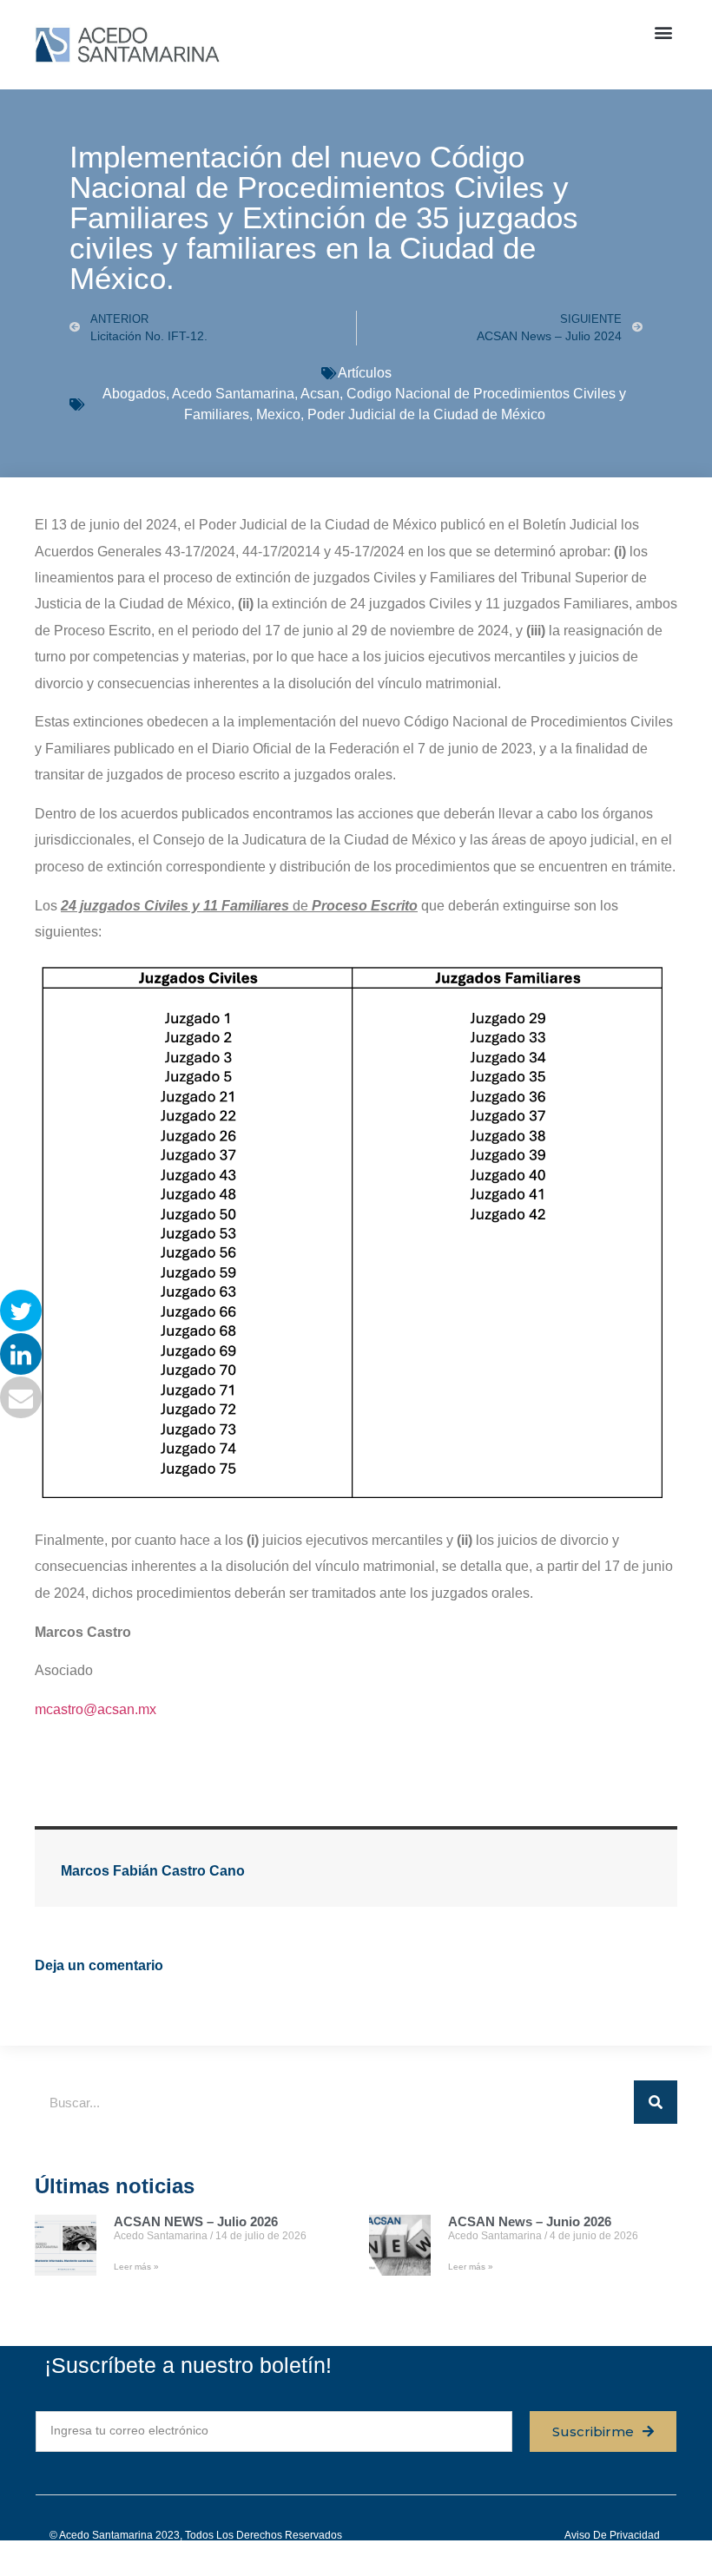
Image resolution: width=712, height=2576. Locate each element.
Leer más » (136, 2267)
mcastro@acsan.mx (96, 1709)
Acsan (320, 394)
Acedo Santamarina (233, 394)
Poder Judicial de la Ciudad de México (426, 414)
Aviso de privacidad (612, 2535)
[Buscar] (656, 2102)
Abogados (134, 394)
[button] (663, 32)
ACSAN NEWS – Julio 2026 (196, 2221)
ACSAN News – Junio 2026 (530, 2221)
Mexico (278, 414)
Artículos (365, 373)
